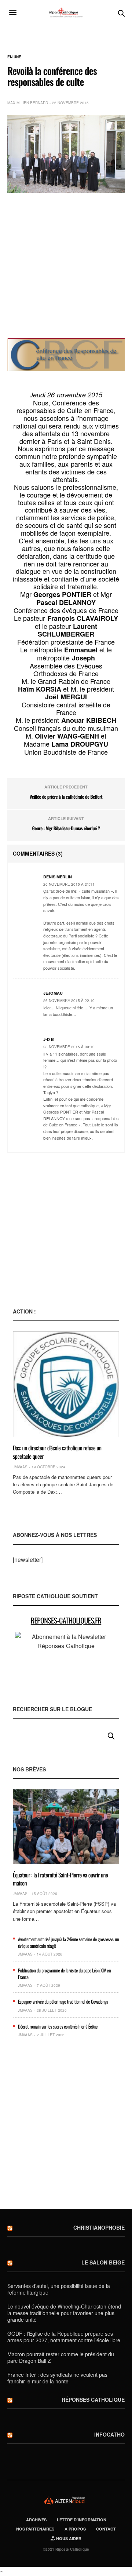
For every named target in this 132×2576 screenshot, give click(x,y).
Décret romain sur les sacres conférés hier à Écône (58, 2026)
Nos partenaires (35, 2529)
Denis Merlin (58, 877)
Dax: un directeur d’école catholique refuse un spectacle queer (57, 1452)
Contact (106, 2529)
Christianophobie (99, 2227)
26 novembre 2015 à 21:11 (69, 884)
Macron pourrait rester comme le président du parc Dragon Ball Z (61, 2357)
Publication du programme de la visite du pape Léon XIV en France (64, 1974)
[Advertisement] (66, 266)
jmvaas (20, 1467)
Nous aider (68, 2538)
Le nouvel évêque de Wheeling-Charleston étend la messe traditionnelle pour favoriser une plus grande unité (64, 2313)
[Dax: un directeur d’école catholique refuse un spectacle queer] (66, 1384)
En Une (14, 57)
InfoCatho (109, 2434)
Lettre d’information (82, 2520)
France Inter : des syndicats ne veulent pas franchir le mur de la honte (57, 2378)
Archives (36, 2520)
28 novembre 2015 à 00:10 (69, 1047)
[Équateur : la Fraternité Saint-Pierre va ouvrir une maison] (66, 1827)
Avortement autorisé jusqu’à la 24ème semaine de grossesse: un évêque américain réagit (68, 1942)
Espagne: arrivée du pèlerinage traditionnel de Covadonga (63, 2001)
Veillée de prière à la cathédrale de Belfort (66, 797)
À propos (75, 2529)
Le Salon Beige (103, 2262)
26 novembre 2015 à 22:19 (69, 1001)
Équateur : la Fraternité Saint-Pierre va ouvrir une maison (60, 1879)
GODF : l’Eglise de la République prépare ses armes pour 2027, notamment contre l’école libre (64, 2337)
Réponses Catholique (93, 2400)
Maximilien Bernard (28, 103)
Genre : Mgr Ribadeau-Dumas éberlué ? (66, 828)
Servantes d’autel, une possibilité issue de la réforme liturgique (59, 2289)
